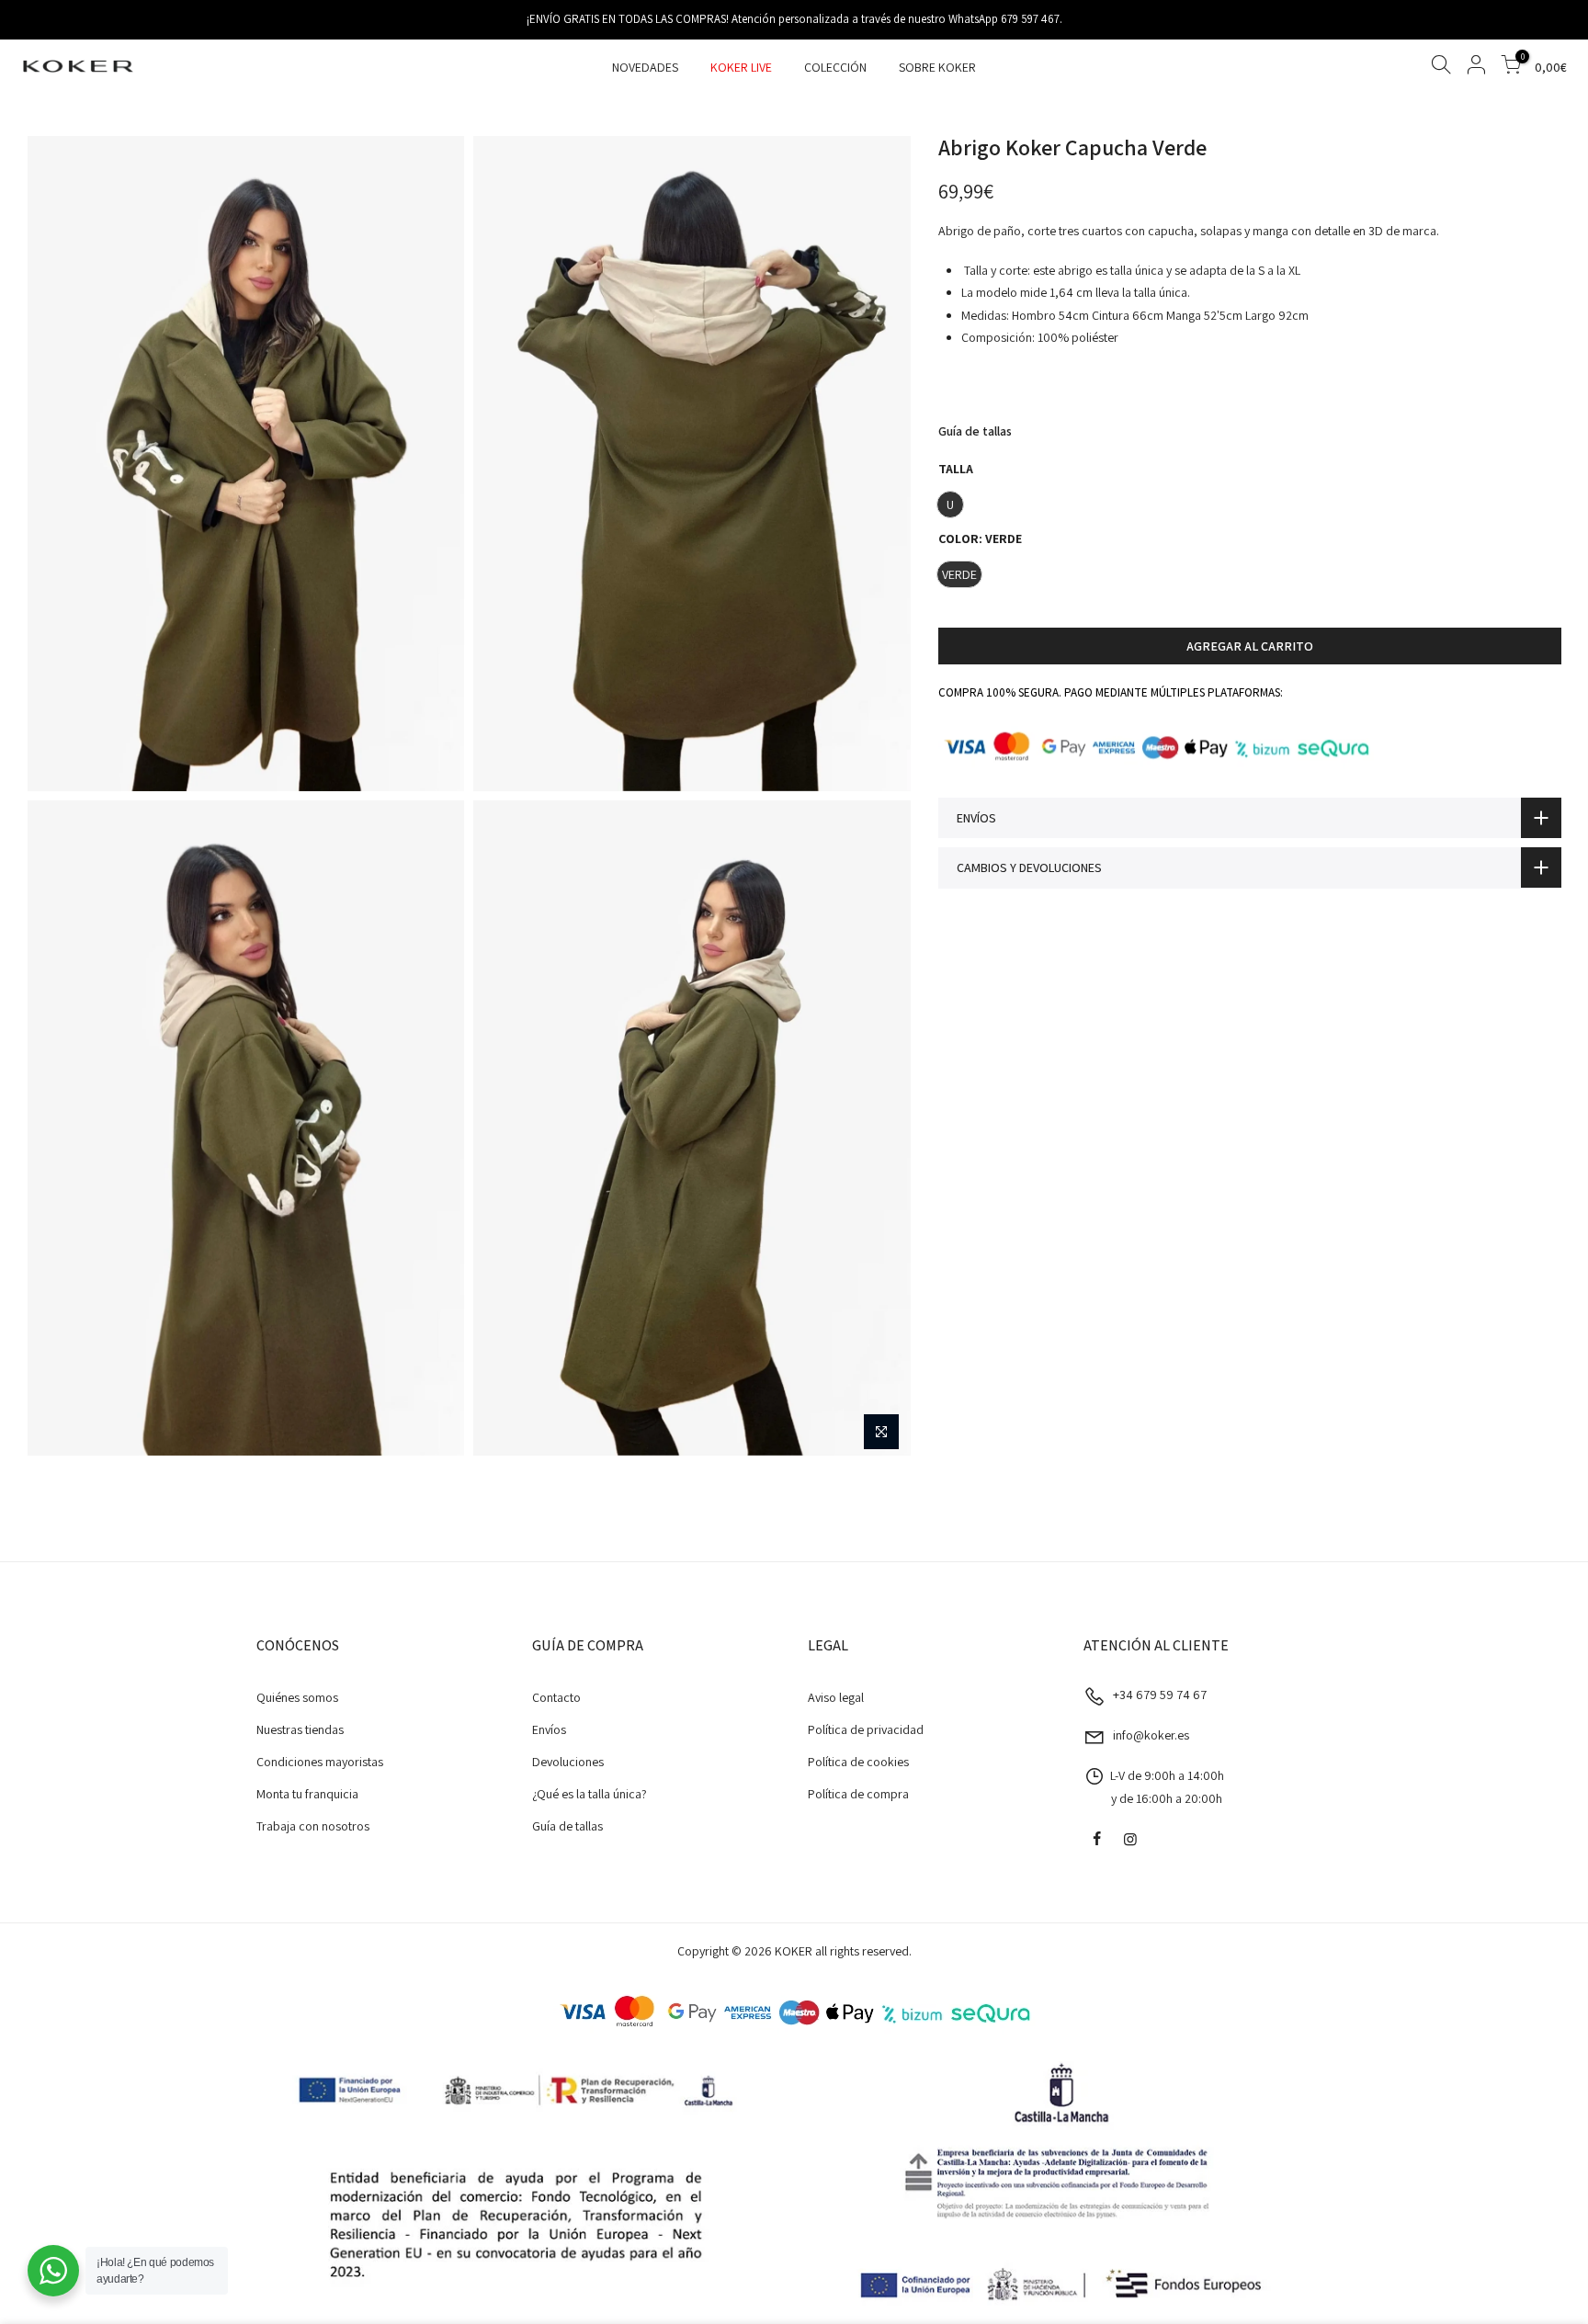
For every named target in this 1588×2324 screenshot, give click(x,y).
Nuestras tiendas (300, 1729)
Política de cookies (858, 1762)
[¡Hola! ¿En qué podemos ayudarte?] (53, 2271)
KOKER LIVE (741, 67)
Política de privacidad (866, 1729)
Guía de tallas (975, 431)
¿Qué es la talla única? (590, 1794)
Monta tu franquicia (307, 1794)
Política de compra (858, 1794)
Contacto (556, 1697)
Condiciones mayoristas (320, 1762)
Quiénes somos (297, 1697)
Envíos (549, 1729)
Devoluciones (568, 1762)
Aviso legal (836, 1697)
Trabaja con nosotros (313, 1826)
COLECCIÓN (835, 67)
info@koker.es (1151, 1735)
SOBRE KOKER (937, 67)
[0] (1511, 68)
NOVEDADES (645, 67)
